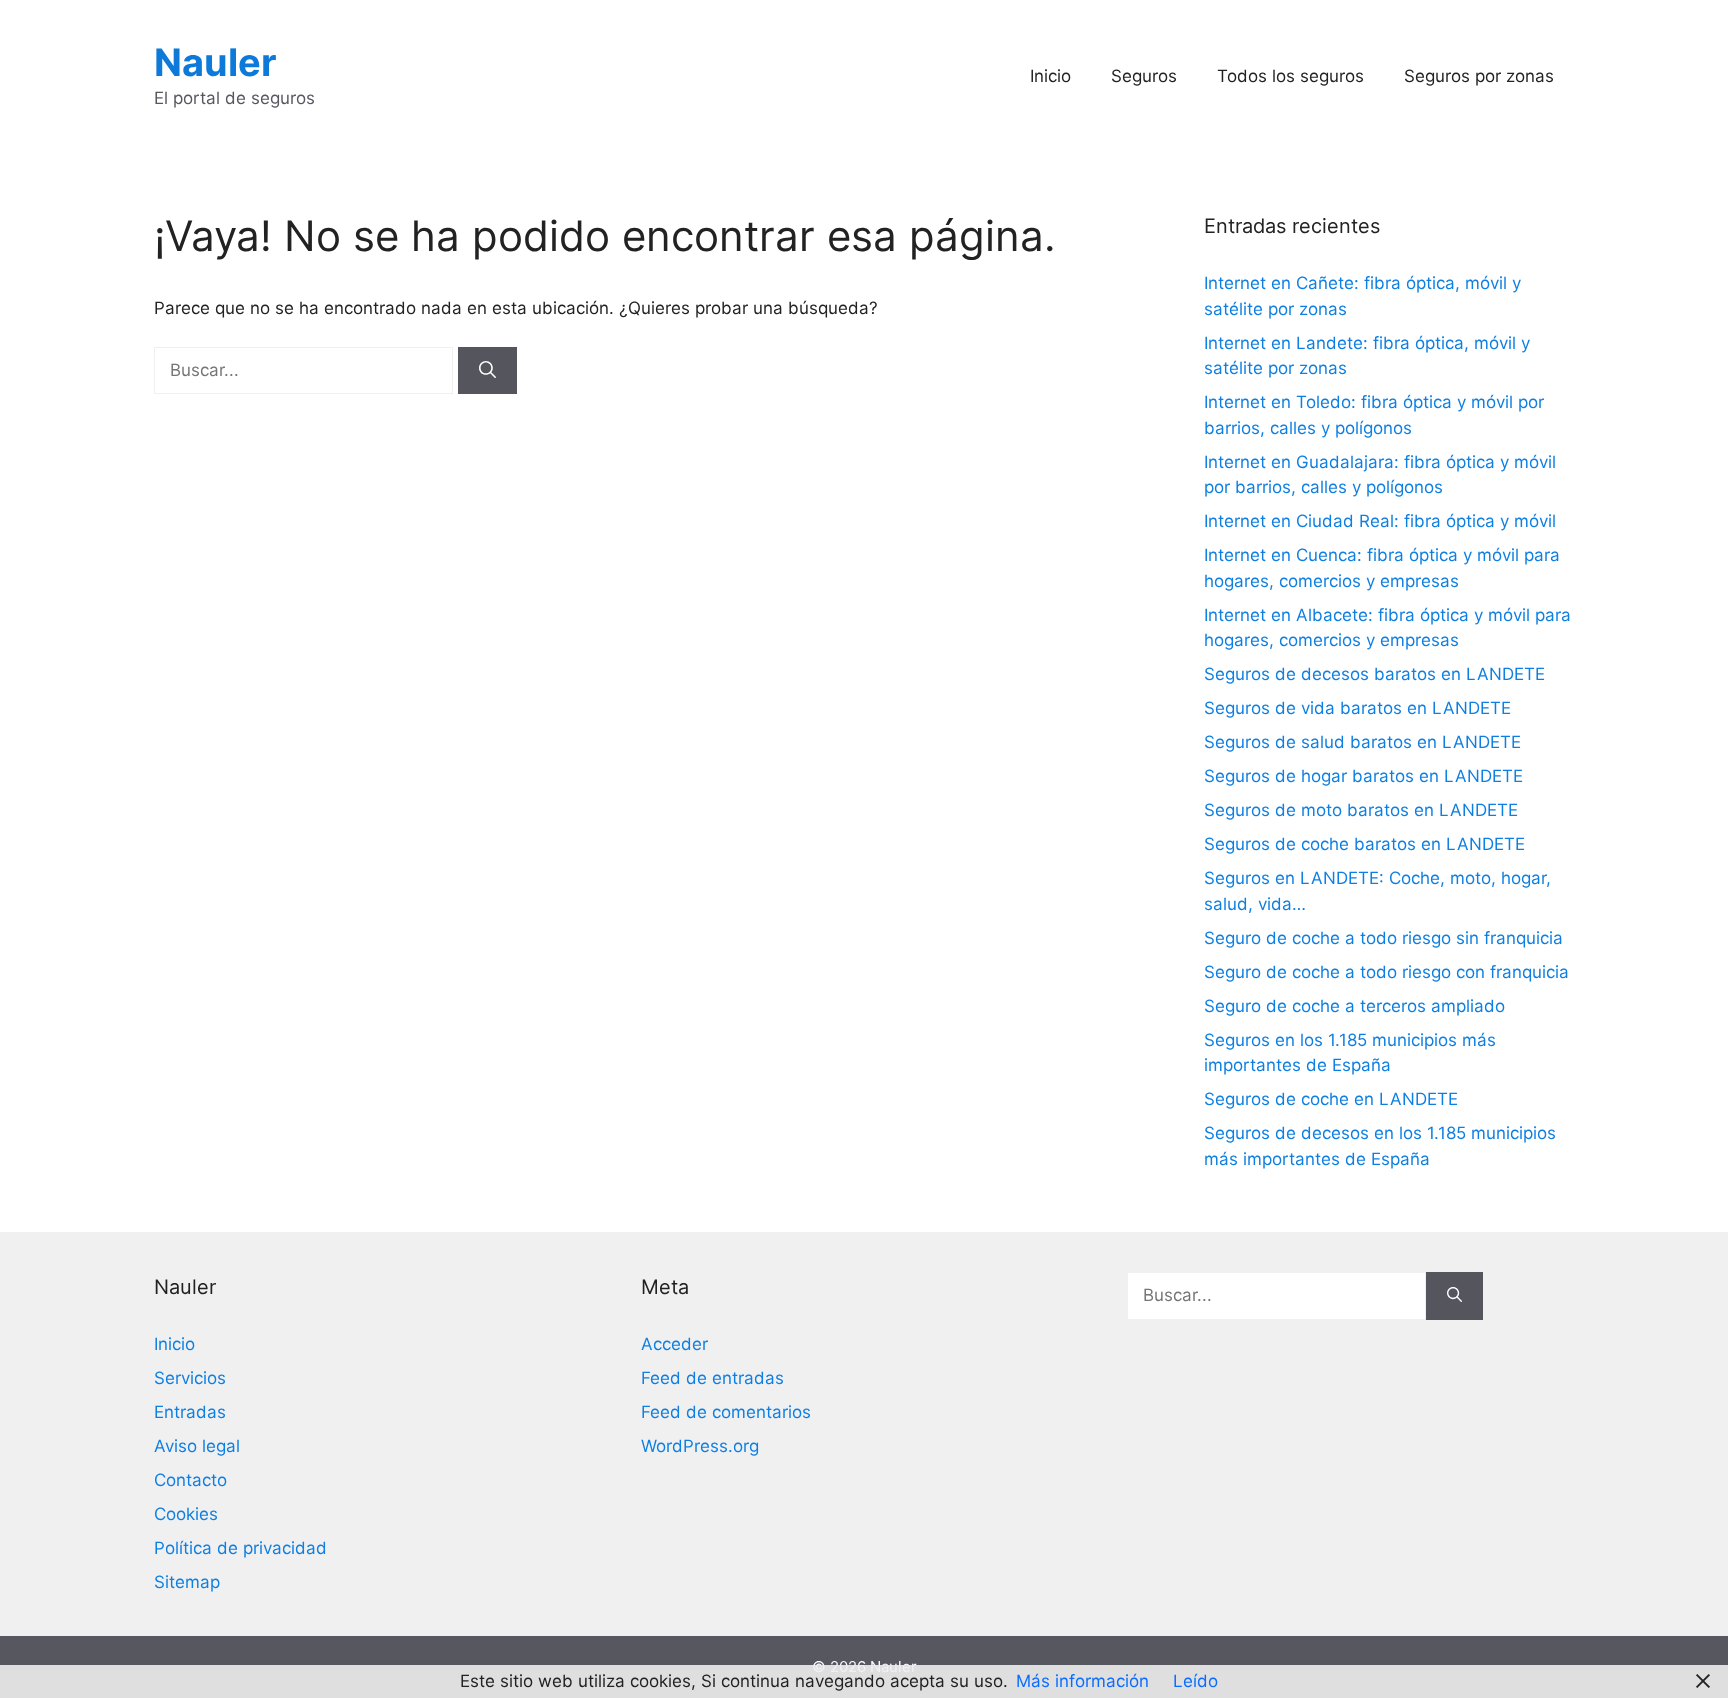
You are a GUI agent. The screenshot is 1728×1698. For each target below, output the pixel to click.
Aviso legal (197, 1446)
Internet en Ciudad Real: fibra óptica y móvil (1380, 521)
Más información (1082, 1681)
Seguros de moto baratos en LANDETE (1361, 810)
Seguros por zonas (1479, 76)
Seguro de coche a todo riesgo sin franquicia (1383, 938)
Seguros (1144, 76)
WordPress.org (700, 1446)
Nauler (215, 62)
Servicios (190, 1378)
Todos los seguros (1290, 76)
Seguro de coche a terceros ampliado (1354, 1006)
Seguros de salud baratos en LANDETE (1362, 742)
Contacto (190, 1480)
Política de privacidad (240, 1548)
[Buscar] (487, 371)
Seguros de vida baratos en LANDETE (1357, 708)
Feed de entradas (712, 1378)
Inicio (1050, 76)
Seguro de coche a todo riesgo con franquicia (1386, 972)
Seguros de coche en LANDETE (1331, 1099)
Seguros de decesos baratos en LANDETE (1374, 674)
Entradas (190, 1412)
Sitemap (187, 1582)
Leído (1195, 1681)
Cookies (186, 1514)
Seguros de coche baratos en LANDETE (1364, 844)
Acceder (674, 1344)
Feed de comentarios (726, 1412)
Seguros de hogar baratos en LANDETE (1363, 776)
